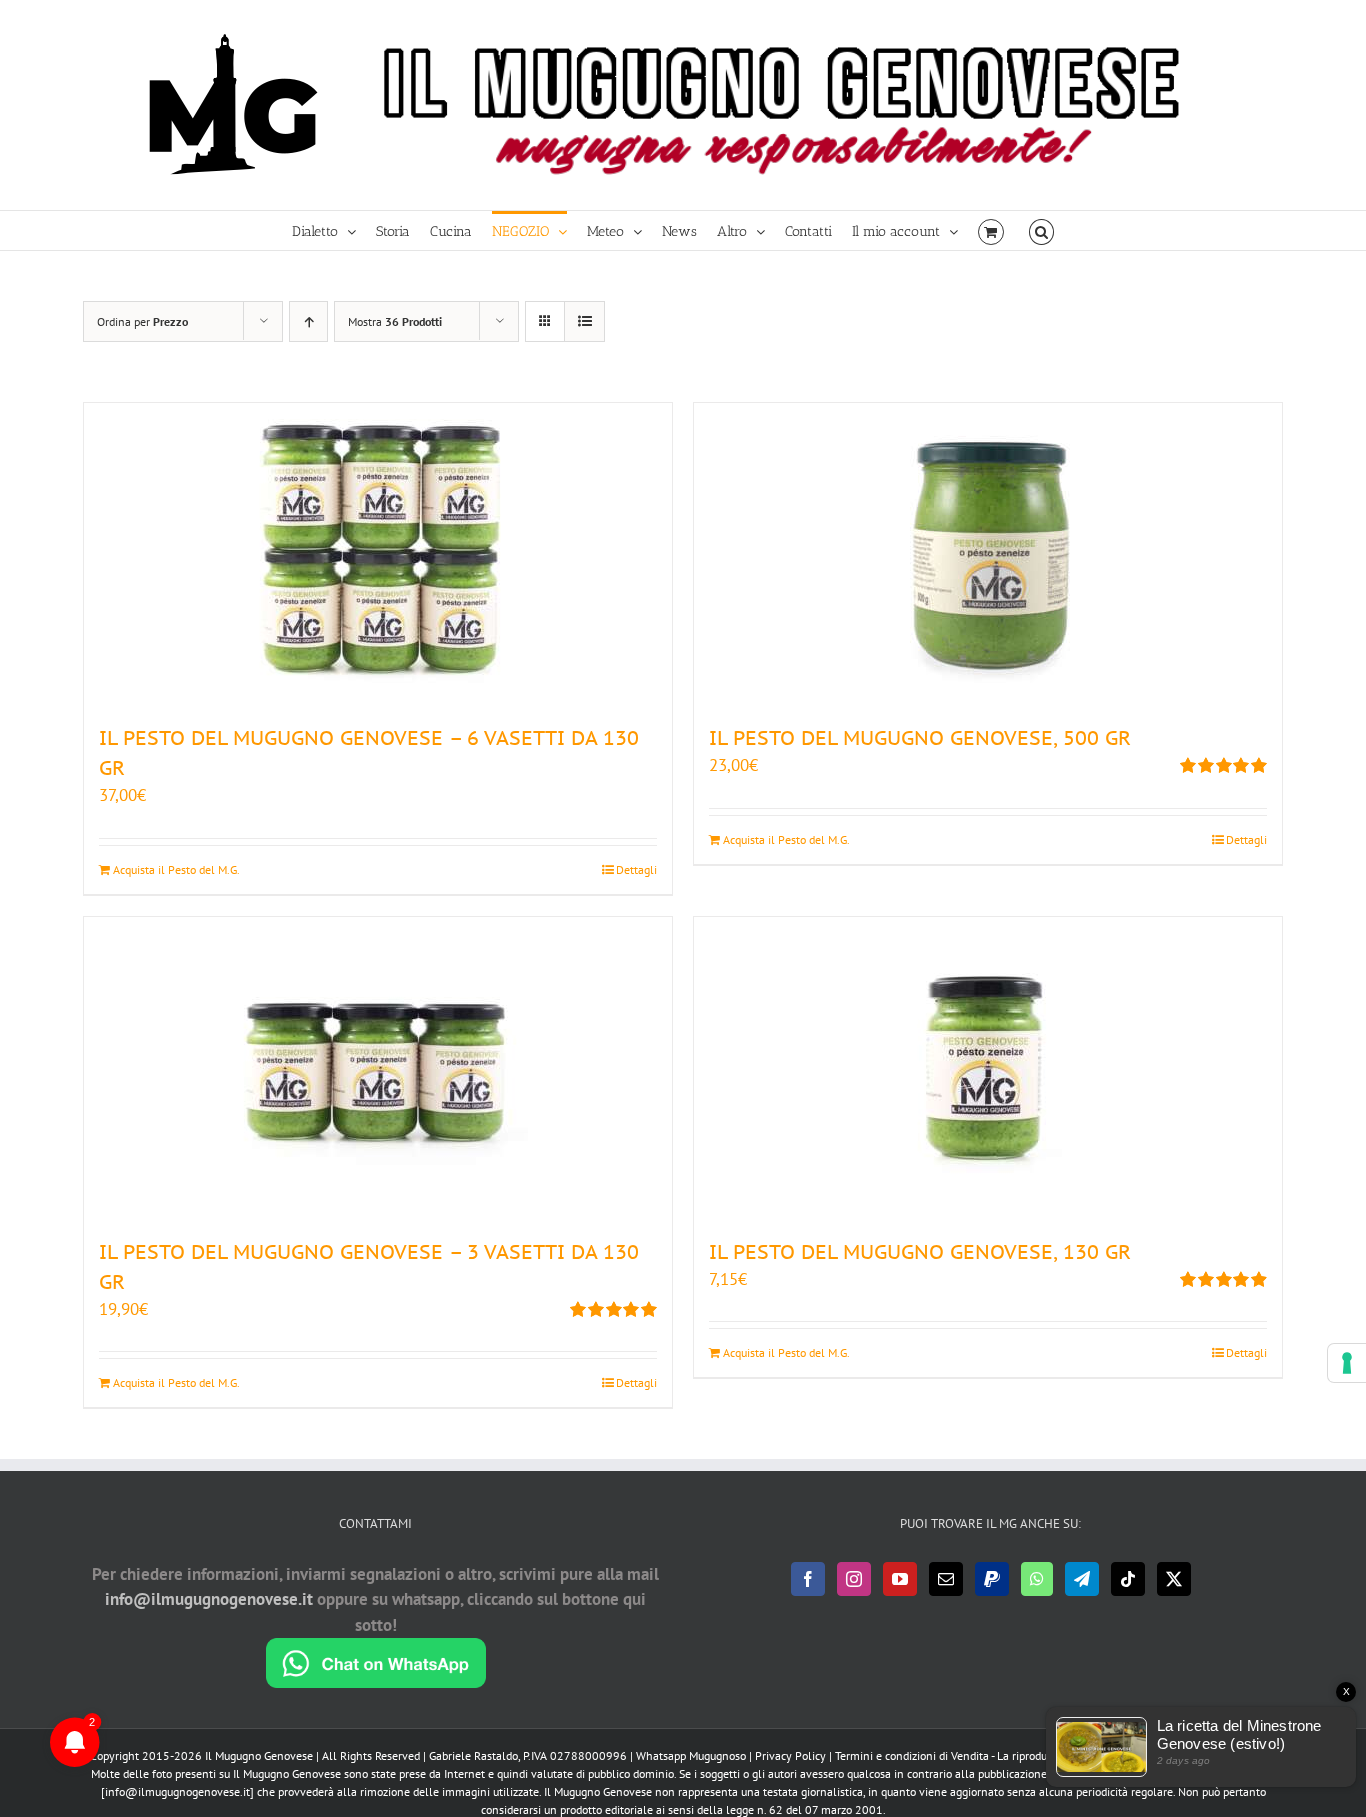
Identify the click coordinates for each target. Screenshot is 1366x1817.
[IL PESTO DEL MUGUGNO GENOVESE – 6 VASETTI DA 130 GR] (378, 553)
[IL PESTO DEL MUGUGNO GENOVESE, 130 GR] (988, 1067)
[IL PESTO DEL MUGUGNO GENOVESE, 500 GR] (988, 553)
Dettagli (636, 869)
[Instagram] (854, 1579)
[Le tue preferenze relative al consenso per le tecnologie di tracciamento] (1347, 1363)
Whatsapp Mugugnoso (692, 1755)
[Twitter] (1174, 1579)
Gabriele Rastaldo (473, 1755)
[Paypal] (992, 1579)
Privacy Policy (790, 1755)
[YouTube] (900, 1579)
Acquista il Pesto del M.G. (176, 869)
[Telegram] (1082, 1579)
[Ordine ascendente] (308, 321)
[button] (1041, 230)
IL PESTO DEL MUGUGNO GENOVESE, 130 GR (920, 1252)
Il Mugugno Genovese (259, 1755)
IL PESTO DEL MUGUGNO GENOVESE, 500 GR (920, 738)
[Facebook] (808, 1579)
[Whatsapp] (1037, 1579)
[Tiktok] (1128, 1579)
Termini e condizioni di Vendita (912, 1755)
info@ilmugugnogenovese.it (209, 1599)
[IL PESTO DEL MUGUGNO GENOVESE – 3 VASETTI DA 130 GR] (378, 1067)
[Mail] (946, 1579)
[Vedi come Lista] (584, 321)
